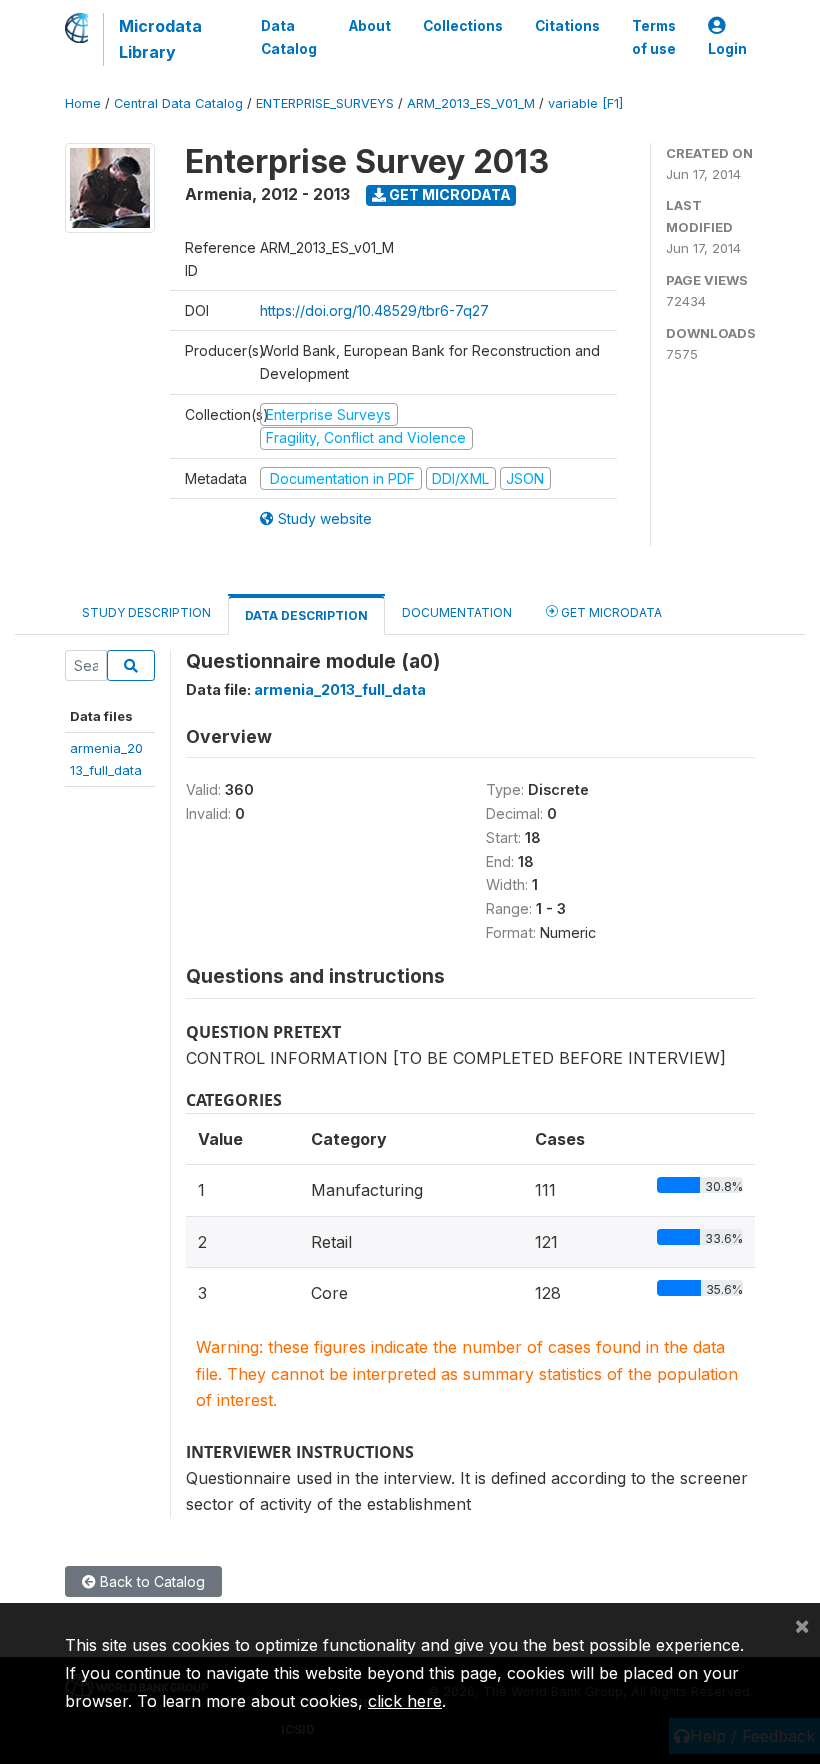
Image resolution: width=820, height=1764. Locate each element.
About (370, 26)
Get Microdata (448, 194)
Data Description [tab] (306, 615)
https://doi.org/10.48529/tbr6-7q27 (374, 310)
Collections (463, 26)
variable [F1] (585, 103)
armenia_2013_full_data (340, 689)
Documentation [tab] (457, 612)
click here (405, 1701)
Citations (567, 26)
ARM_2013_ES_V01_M (471, 103)
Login (727, 49)
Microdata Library (160, 39)
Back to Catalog (150, 1581)
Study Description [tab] (146, 612)
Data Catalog (289, 37)
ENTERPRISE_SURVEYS (325, 103)
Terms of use (654, 37)
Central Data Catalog (178, 103)
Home (83, 103)
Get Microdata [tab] (610, 612)
